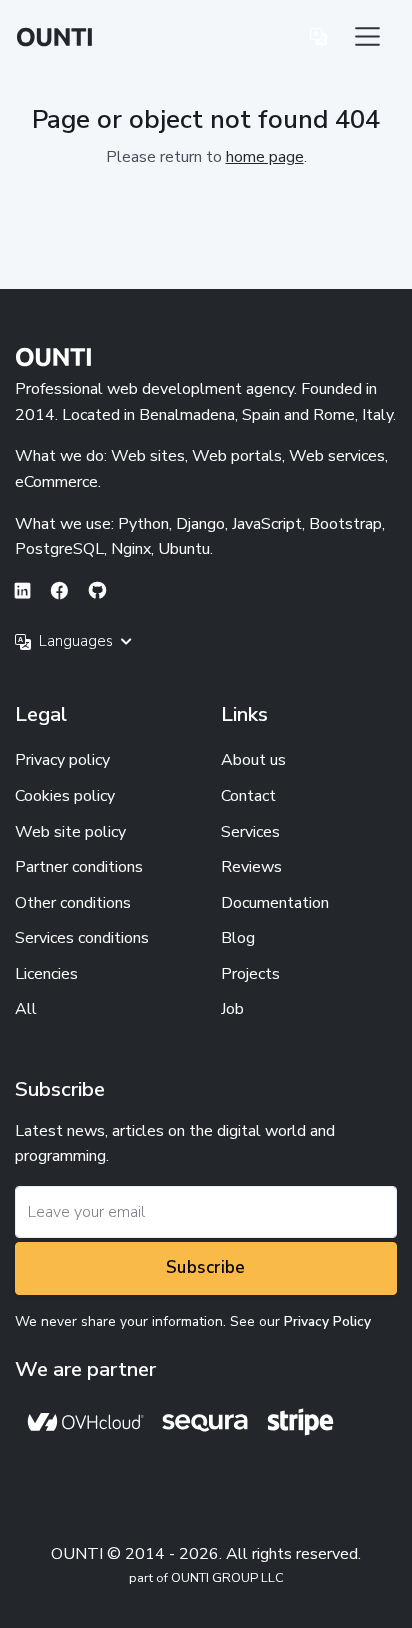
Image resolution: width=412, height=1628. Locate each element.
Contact (248, 796)
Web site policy (70, 832)
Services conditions (82, 938)
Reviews (251, 867)
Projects (250, 974)
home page (265, 157)
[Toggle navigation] (367, 36)
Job (232, 1009)
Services (250, 832)
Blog (238, 938)
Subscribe (206, 1267)
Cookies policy (65, 796)
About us (253, 760)
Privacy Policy (327, 1321)
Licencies (46, 974)
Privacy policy (62, 760)
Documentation (275, 903)
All (26, 1009)
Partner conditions (79, 867)
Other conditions (73, 903)
